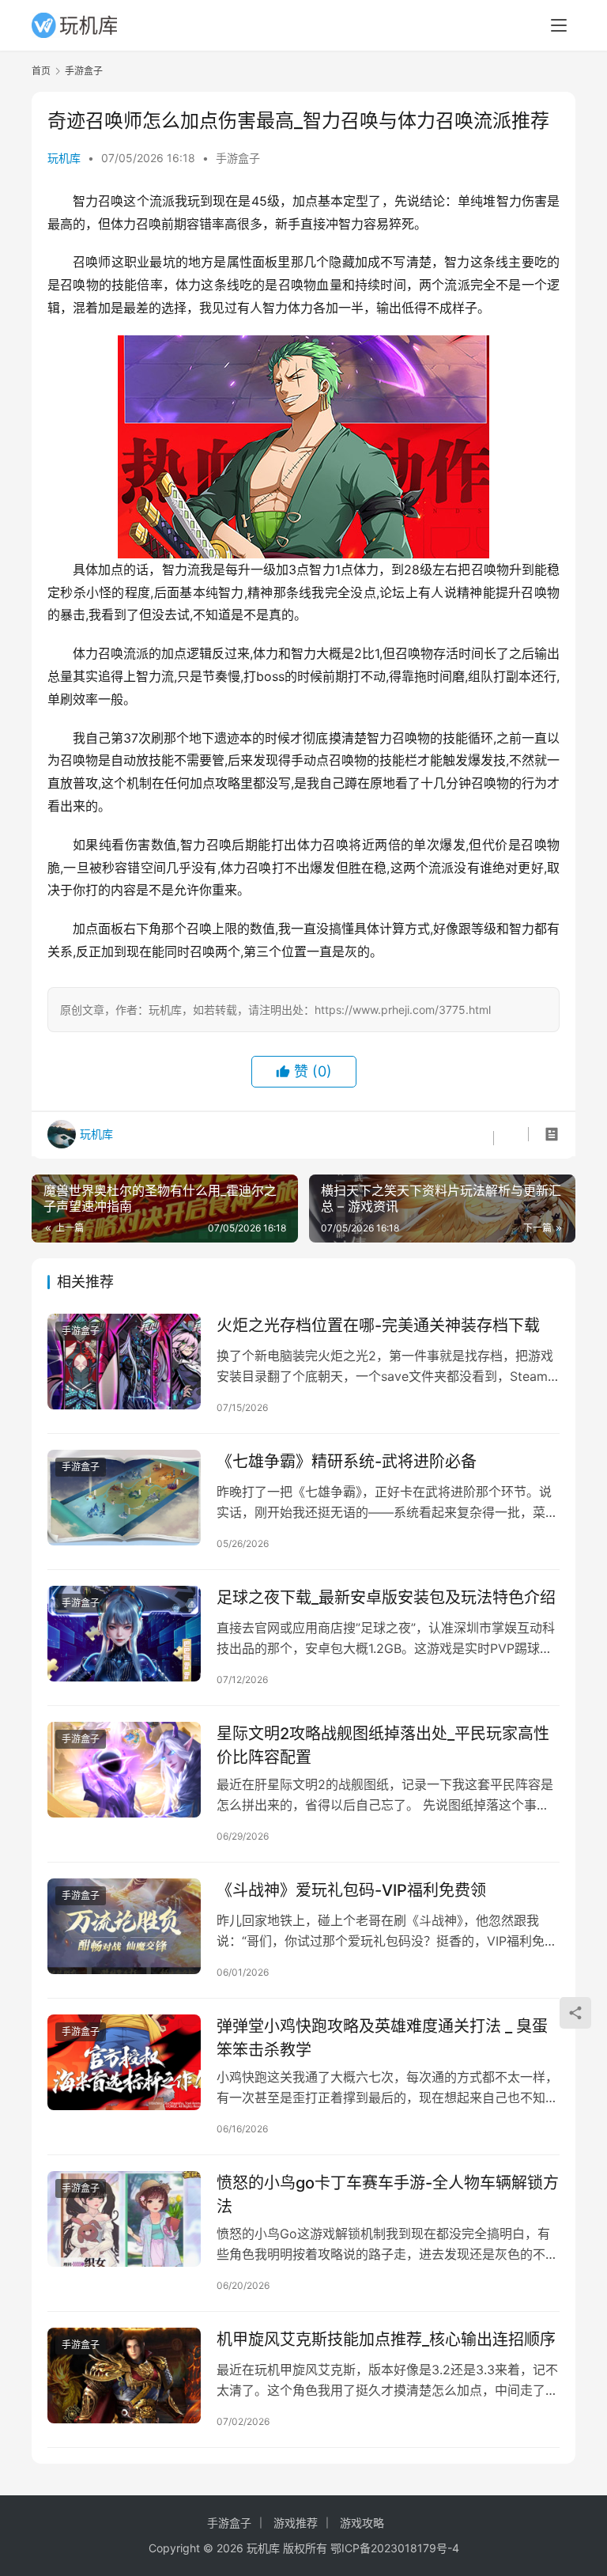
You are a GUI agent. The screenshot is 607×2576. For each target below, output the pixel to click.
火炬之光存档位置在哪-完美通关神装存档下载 (378, 1326)
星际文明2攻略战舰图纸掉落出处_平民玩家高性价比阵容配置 (383, 1745)
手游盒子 (238, 158)
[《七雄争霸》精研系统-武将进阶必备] (124, 1498)
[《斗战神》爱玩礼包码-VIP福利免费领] (124, 1926)
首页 (41, 71)
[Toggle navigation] (559, 25)
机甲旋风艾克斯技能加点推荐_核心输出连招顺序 (386, 2340)
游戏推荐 (296, 2523)
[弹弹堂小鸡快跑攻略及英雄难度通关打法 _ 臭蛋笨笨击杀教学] (124, 2062)
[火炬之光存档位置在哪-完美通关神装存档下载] (124, 1362)
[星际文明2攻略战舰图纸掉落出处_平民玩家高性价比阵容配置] (124, 1770)
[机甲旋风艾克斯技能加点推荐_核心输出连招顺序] (124, 2376)
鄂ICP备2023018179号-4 (395, 2548)
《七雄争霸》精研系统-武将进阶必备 (347, 1462)
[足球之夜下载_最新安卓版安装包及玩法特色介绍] (124, 1634)
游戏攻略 (362, 2523)
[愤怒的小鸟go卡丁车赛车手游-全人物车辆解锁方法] (124, 2219)
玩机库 (64, 158)
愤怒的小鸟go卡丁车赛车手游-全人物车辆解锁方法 (388, 2194)
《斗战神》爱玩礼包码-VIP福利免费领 (351, 1890)
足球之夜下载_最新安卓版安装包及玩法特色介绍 (386, 1598)
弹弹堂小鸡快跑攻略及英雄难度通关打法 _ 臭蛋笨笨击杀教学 (382, 2038)
